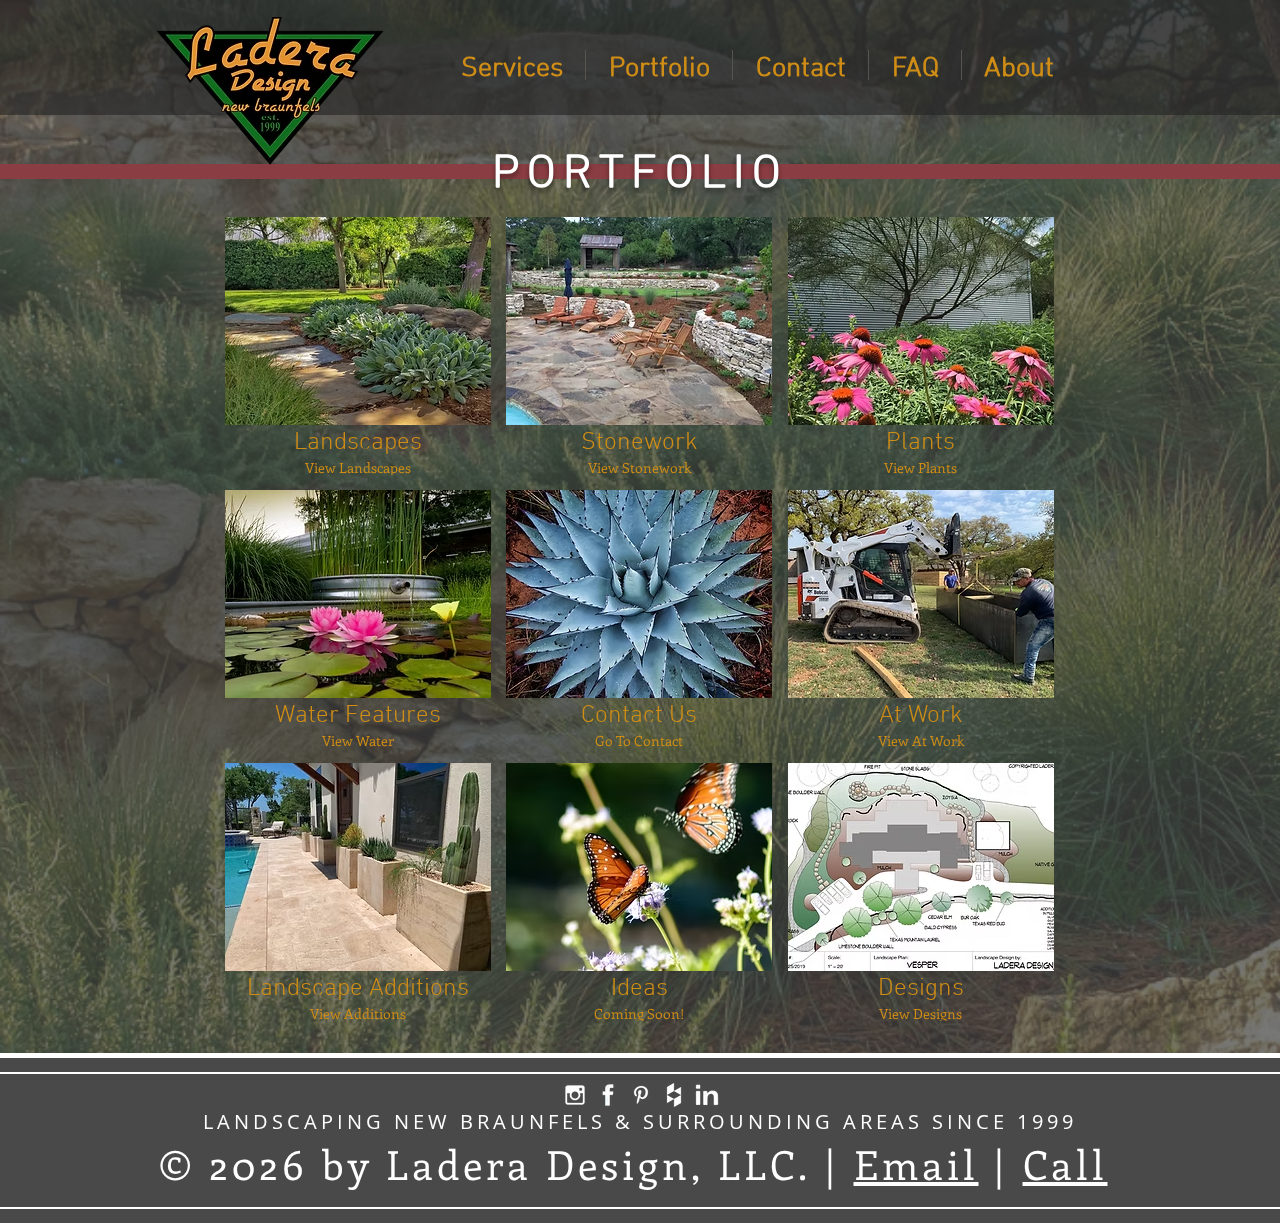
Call (1065, 1163)
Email (916, 1163)
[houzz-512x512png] (674, 1095)
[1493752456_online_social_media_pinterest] (641, 1095)
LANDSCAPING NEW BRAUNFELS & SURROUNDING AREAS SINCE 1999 (640, 1121)
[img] (639, 892)
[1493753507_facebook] (608, 1095)
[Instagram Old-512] (575, 1095)
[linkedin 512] (707, 1095)
